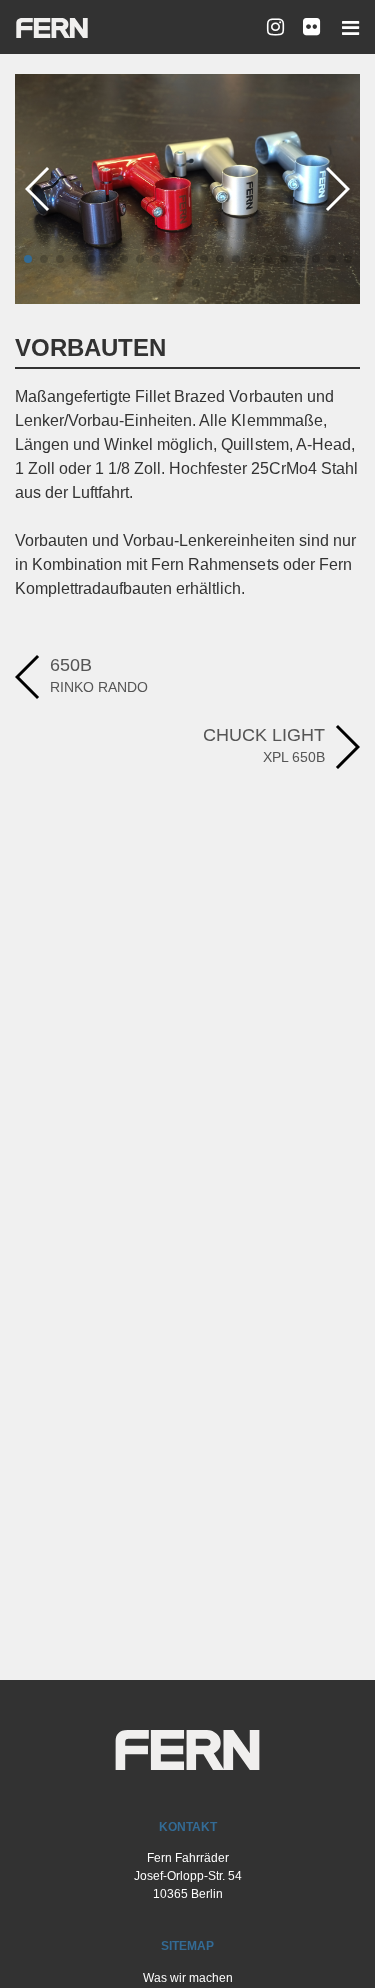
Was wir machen (188, 1978)
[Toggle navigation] (344, 28)
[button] (28, 259)
